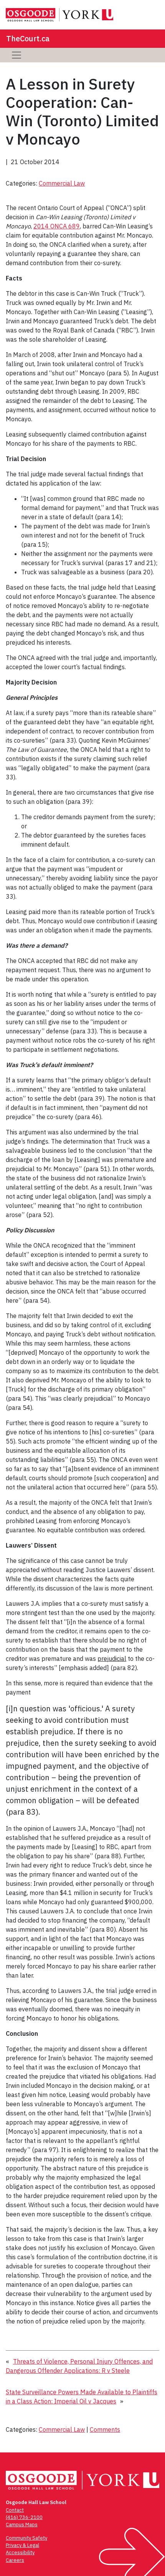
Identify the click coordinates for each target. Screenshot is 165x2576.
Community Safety (26, 2538)
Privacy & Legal (22, 2545)
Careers (15, 2560)
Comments (105, 2429)
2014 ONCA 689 (57, 226)
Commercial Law (62, 183)
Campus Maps (22, 2525)
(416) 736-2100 (24, 2517)
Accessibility (20, 2552)
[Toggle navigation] (16, 55)
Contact (15, 2510)
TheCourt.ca (28, 38)
